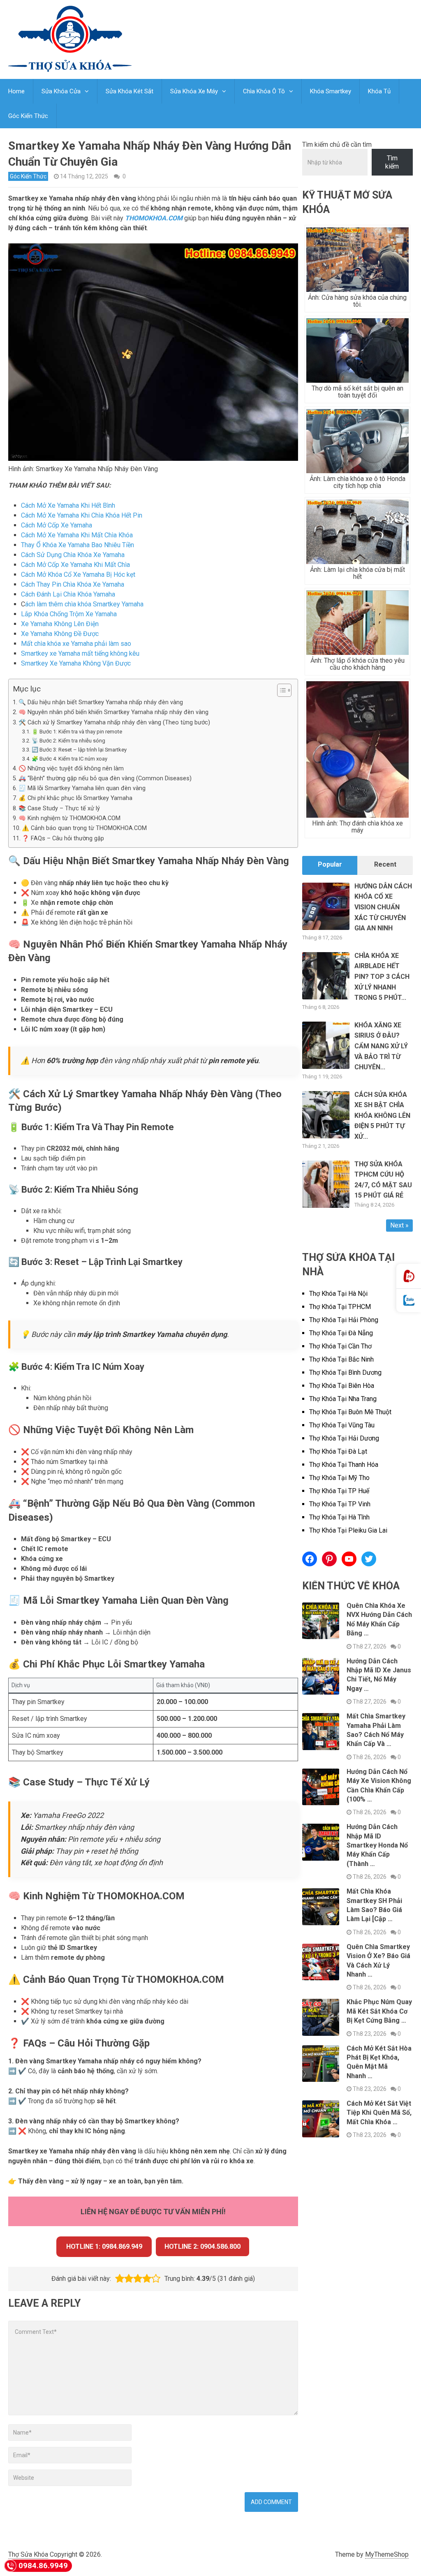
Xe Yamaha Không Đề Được (60, 634)
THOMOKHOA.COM (154, 218)
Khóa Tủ (379, 91)
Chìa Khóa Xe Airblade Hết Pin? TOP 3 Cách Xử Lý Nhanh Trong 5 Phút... (382, 977)
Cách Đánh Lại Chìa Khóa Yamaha (68, 594)
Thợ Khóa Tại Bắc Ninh (341, 1359)
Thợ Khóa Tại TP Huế (339, 1491)
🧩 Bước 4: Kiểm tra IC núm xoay (69, 759)
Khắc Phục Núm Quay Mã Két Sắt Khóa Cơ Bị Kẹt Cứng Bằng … (379, 2011)
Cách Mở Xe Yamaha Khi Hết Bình (68, 505)
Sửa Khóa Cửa (61, 91)
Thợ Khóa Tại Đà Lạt (338, 1451)
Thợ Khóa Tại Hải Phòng (344, 1320)
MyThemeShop (387, 2554)
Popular (330, 864)
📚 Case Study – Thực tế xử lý (59, 808)
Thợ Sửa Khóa (28, 2554)
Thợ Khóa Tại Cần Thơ (340, 1346)
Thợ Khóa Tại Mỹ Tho (339, 1478)
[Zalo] (409, 1301)
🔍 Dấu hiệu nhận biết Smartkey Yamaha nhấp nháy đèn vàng (101, 702)
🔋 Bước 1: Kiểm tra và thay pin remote (77, 732)
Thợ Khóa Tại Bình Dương (345, 1372)
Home (16, 91)
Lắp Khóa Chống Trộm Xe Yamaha (69, 614)
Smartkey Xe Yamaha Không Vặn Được (76, 663)
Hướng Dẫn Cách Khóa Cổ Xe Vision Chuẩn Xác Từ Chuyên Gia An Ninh (383, 907)
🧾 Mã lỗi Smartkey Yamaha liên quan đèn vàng (82, 788)
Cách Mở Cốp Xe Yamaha (57, 525)
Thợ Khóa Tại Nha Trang (343, 1399)
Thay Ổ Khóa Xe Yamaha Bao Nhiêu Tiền (77, 545)
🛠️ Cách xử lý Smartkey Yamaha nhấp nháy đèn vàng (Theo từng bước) (114, 723)
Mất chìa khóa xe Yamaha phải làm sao (76, 644)
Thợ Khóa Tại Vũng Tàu (342, 1425)
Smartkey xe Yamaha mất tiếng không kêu (80, 653)
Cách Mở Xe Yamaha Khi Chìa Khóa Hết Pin (82, 515)
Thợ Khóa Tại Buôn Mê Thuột (350, 1412)
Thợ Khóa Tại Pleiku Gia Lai (348, 1530)
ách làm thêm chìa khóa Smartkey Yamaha (84, 604)
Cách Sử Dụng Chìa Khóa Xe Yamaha (73, 555)
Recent (385, 864)
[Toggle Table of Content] (280, 690)
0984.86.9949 (43, 2566)
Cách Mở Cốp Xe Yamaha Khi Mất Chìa (75, 565)
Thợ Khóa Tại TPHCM (340, 1307)
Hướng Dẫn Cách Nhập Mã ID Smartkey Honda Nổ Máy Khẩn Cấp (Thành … (377, 1845)
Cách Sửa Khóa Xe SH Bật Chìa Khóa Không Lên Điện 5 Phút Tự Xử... (382, 1116)
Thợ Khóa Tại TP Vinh (340, 1504)
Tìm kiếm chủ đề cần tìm (337, 145)
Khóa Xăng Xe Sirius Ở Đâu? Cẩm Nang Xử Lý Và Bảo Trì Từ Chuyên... (381, 1046)
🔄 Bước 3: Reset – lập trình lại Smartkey (79, 750)
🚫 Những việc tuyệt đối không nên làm (71, 769)
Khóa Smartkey (331, 91)
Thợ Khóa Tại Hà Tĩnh (339, 1517)
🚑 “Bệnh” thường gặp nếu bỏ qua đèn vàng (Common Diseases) (105, 778)
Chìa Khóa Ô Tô (264, 91)
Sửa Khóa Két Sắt (130, 91)
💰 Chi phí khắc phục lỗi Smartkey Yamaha (75, 798)
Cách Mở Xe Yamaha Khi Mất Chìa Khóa (77, 535)
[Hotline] (409, 1276)
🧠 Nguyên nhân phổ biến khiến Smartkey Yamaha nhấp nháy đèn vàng (113, 712)
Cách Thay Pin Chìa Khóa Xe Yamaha (73, 584)
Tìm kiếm (392, 162)
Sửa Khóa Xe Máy (194, 91)
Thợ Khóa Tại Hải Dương (344, 1438)
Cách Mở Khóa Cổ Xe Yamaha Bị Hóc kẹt (78, 575)
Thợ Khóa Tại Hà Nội (338, 1294)
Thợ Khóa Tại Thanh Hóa (344, 1465)
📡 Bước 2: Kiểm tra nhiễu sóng (68, 741)
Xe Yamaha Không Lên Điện (60, 624)
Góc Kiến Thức (28, 116)
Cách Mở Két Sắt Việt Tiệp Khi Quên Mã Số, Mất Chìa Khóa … (379, 2113)
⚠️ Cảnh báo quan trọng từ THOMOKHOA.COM (84, 828)
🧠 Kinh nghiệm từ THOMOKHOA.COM (69, 818)
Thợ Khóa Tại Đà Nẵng (341, 1333)
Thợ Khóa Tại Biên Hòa (342, 1386)
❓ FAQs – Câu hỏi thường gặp (63, 838)
